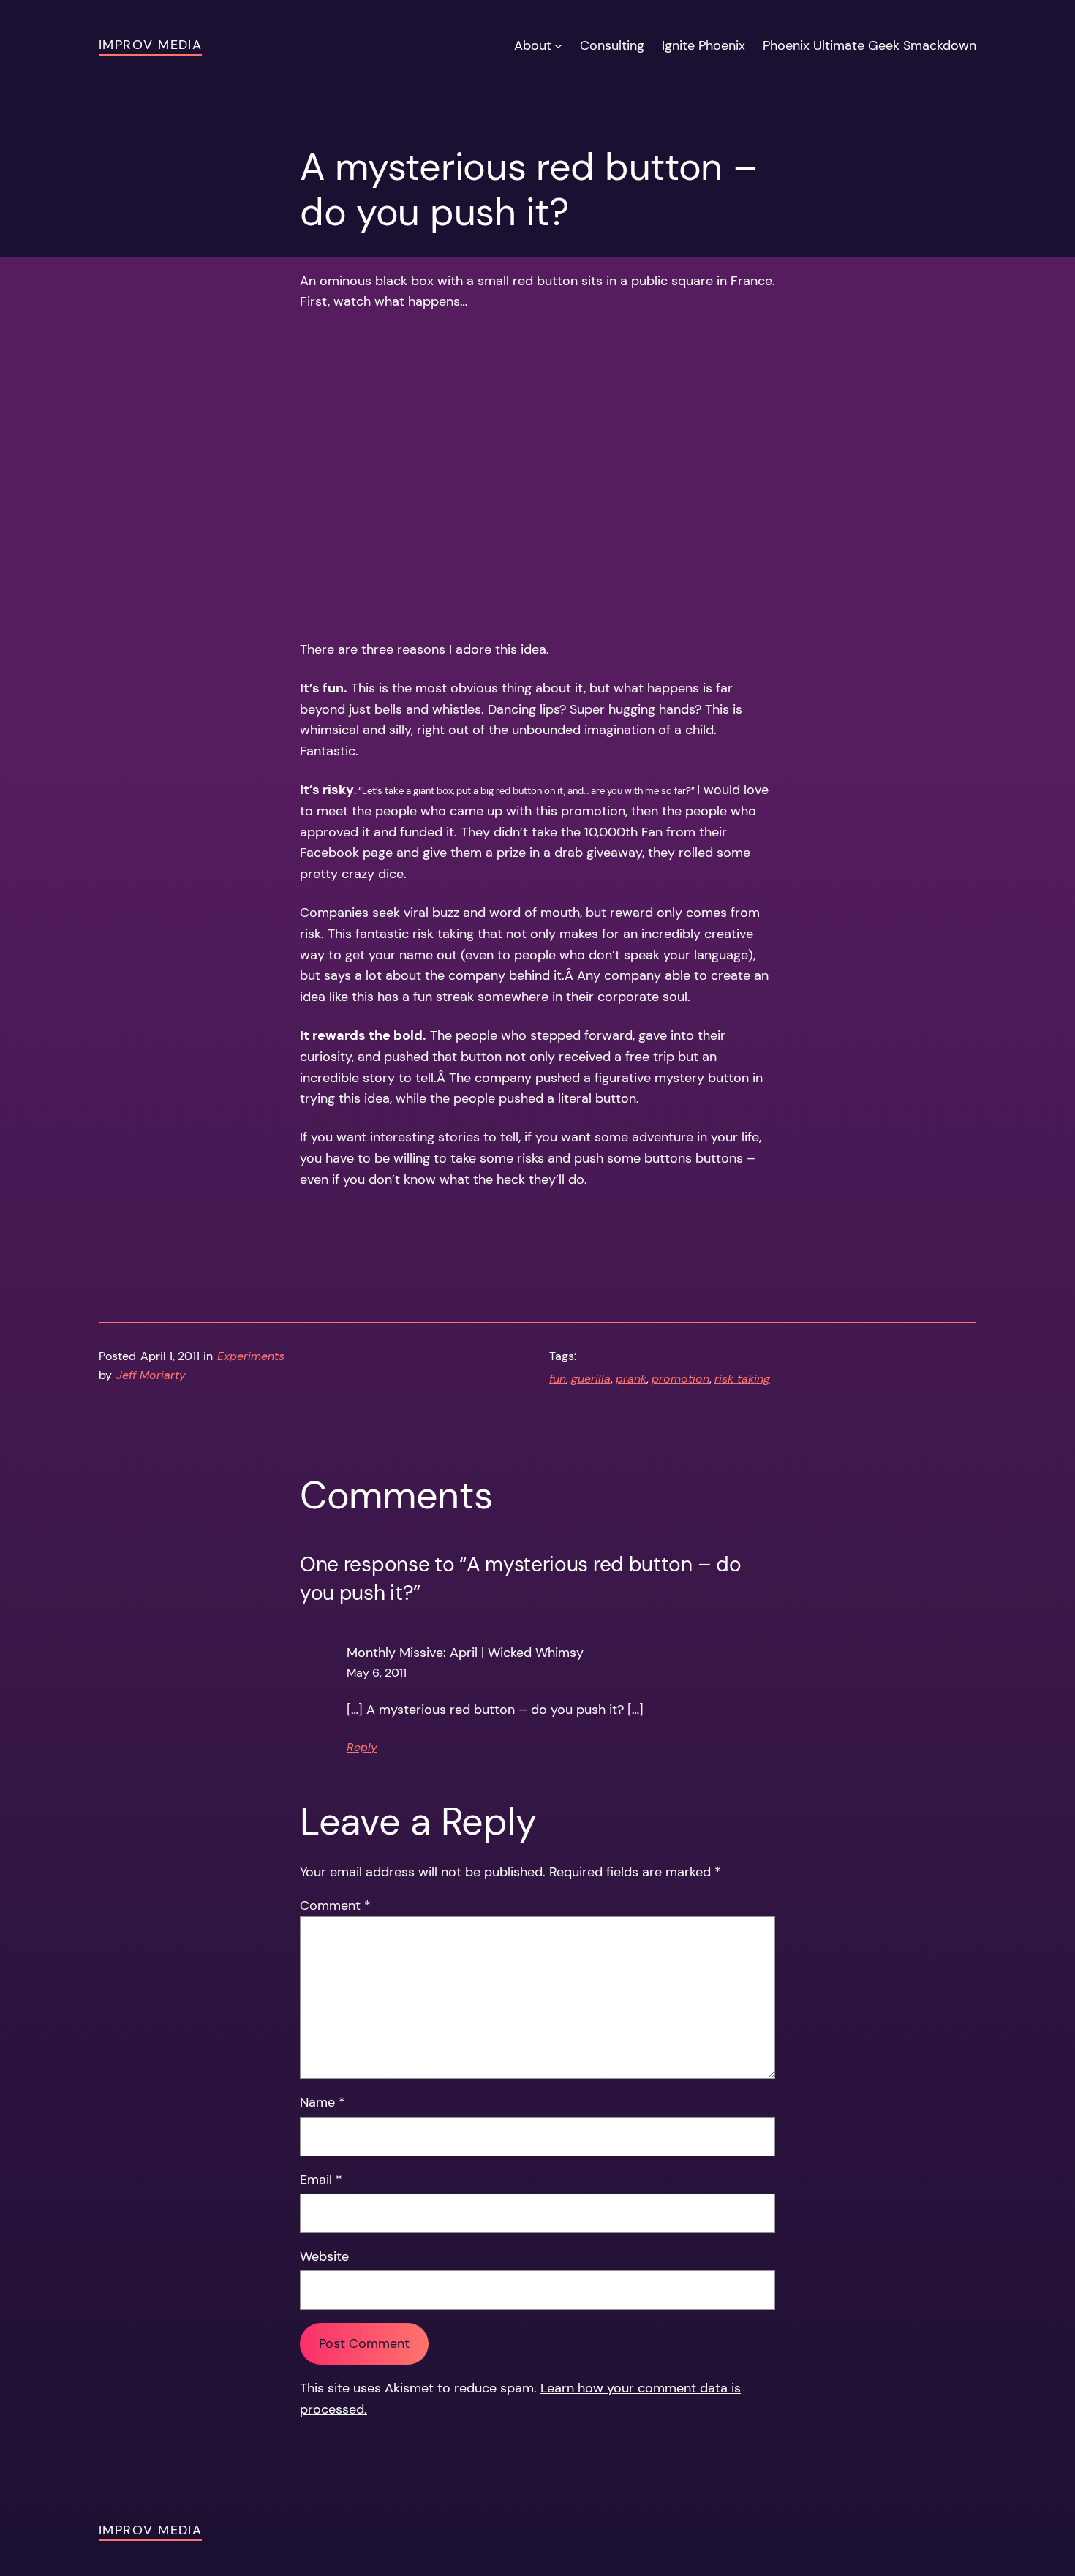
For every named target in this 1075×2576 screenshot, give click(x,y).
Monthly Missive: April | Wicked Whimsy (465, 1653)
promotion (680, 1379)
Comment (335, 1905)
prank (631, 1379)
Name (322, 2102)
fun (558, 1379)
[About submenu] (558, 46)
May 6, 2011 (377, 1673)
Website (324, 2256)
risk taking (742, 1379)
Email (321, 2180)
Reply (362, 1747)
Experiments (251, 1356)
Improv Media (150, 45)
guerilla (591, 1379)
